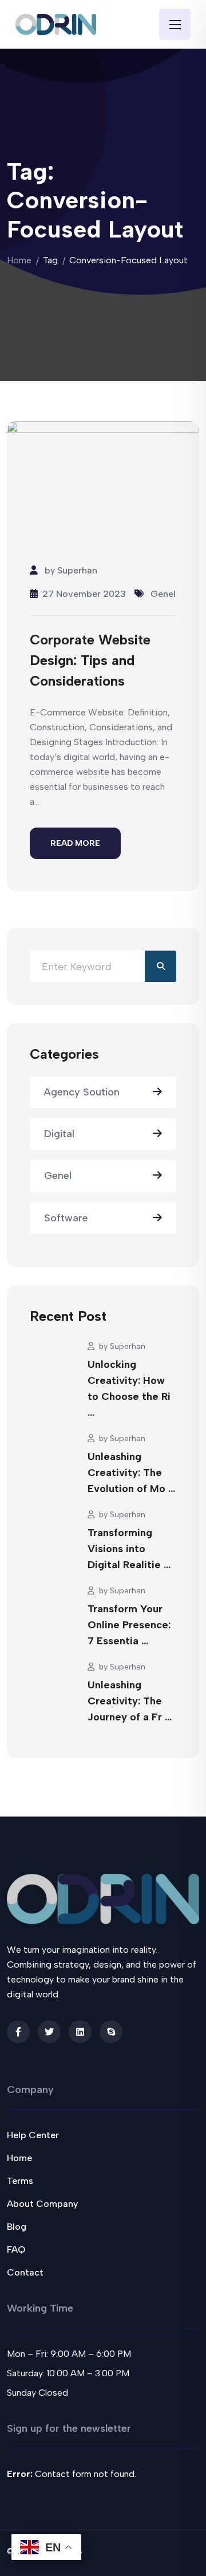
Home (19, 260)
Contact (25, 2272)
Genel (163, 594)
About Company (42, 2204)
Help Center (33, 2135)
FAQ (16, 2249)
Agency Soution (82, 1092)
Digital (59, 1134)
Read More (75, 843)
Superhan (77, 570)
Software (66, 1218)
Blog (17, 2227)
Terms (20, 2181)
